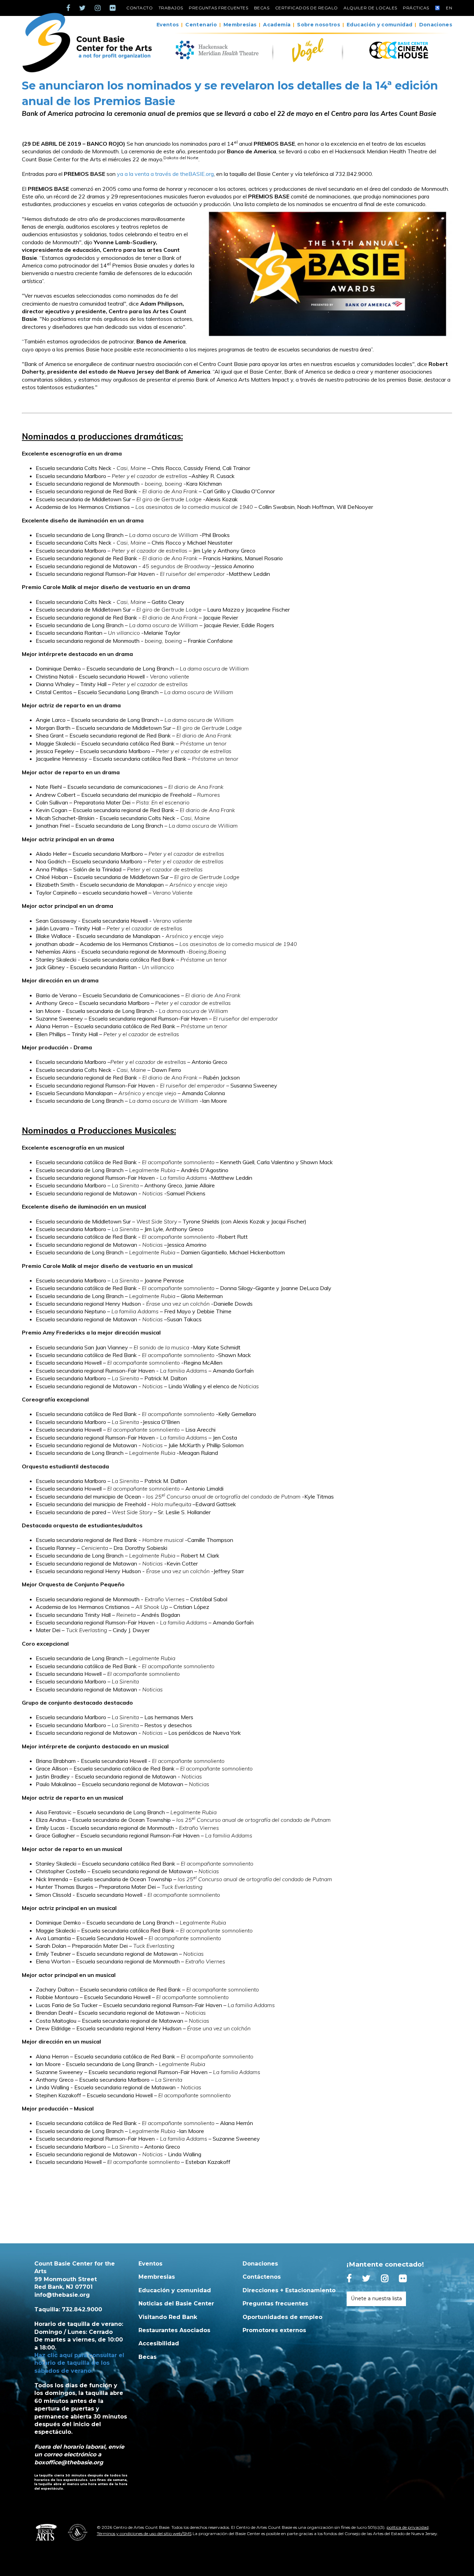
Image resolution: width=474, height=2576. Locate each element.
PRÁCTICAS (416, 8)
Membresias (240, 25)
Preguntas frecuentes (218, 8)
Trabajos (171, 8)
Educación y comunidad (379, 25)
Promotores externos (274, 2330)
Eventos (168, 25)
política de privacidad (408, 2527)
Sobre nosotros (319, 25)
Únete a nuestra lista (376, 2298)
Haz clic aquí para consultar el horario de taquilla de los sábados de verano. (79, 2363)
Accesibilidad (159, 2343)
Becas (262, 8)
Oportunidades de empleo (282, 2317)
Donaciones (436, 25)
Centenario (201, 25)
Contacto (139, 8)
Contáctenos (262, 2277)
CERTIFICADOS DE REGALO (307, 8)
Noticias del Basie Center (176, 2304)
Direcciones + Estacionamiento (289, 2290)
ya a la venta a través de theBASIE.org (165, 174)
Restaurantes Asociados (174, 2330)
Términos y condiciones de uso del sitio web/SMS (144, 2534)
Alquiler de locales (370, 8)
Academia (277, 25)
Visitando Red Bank (168, 2317)
